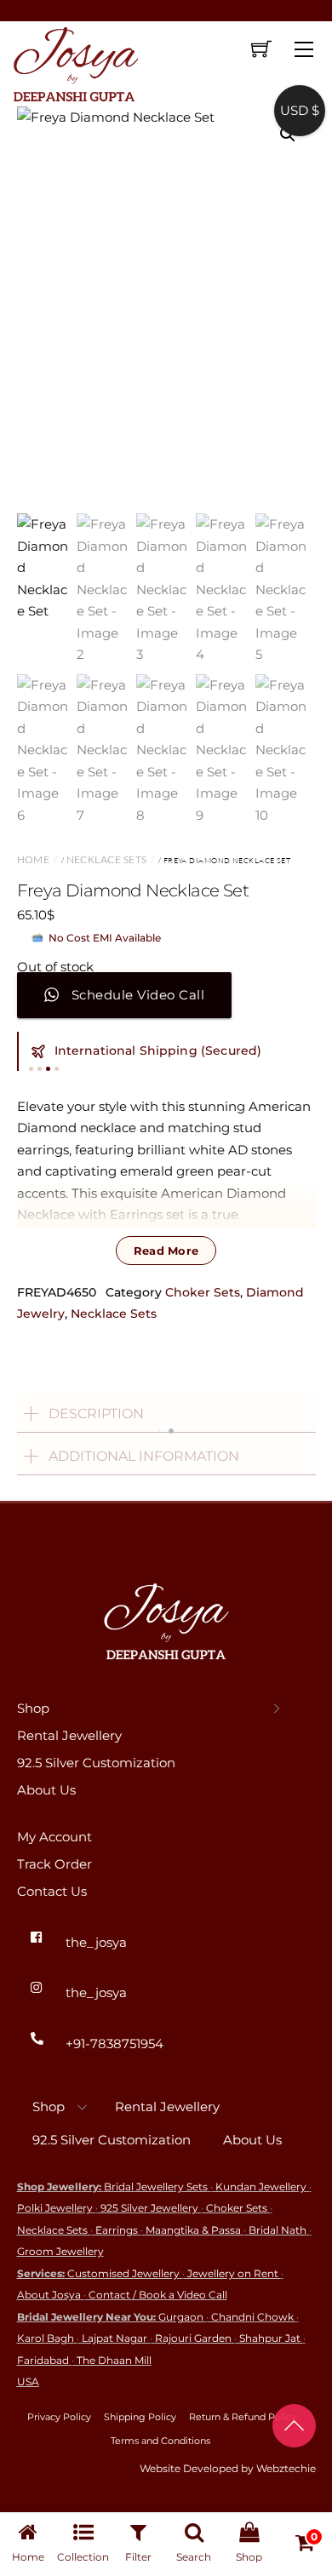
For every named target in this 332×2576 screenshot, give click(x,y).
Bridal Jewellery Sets (156, 2187)
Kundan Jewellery (261, 2187)
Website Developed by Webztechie (228, 2468)
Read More (166, 1251)
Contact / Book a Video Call (158, 2295)
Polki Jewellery (55, 2208)
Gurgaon (181, 2317)
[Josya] (74, 61)
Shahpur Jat (270, 2338)
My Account (54, 1837)
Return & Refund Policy (243, 2417)
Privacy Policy (59, 2417)
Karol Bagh (46, 2338)
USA (28, 2381)
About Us (46, 1790)
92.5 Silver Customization (96, 1763)
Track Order (54, 1864)
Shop (33, 1708)
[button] (288, 135)
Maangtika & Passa (193, 2230)
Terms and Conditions (160, 2441)
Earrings (117, 2230)
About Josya (49, 2295)
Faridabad (43, 2360)
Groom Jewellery (60, 2251)
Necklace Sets (107, 859)
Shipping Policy (140, 2417)
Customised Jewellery (123, 2273)
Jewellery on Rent (233, 2273)
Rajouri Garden (193, 2338)
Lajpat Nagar (114, 2338)
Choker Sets (203, 1292)
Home (34, 859)
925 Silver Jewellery (149, 2208)
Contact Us (52, 1891)
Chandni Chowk (252, 2317)
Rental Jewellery (69, 1735)
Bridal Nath (278, 2230)
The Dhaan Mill (114, 2360)
